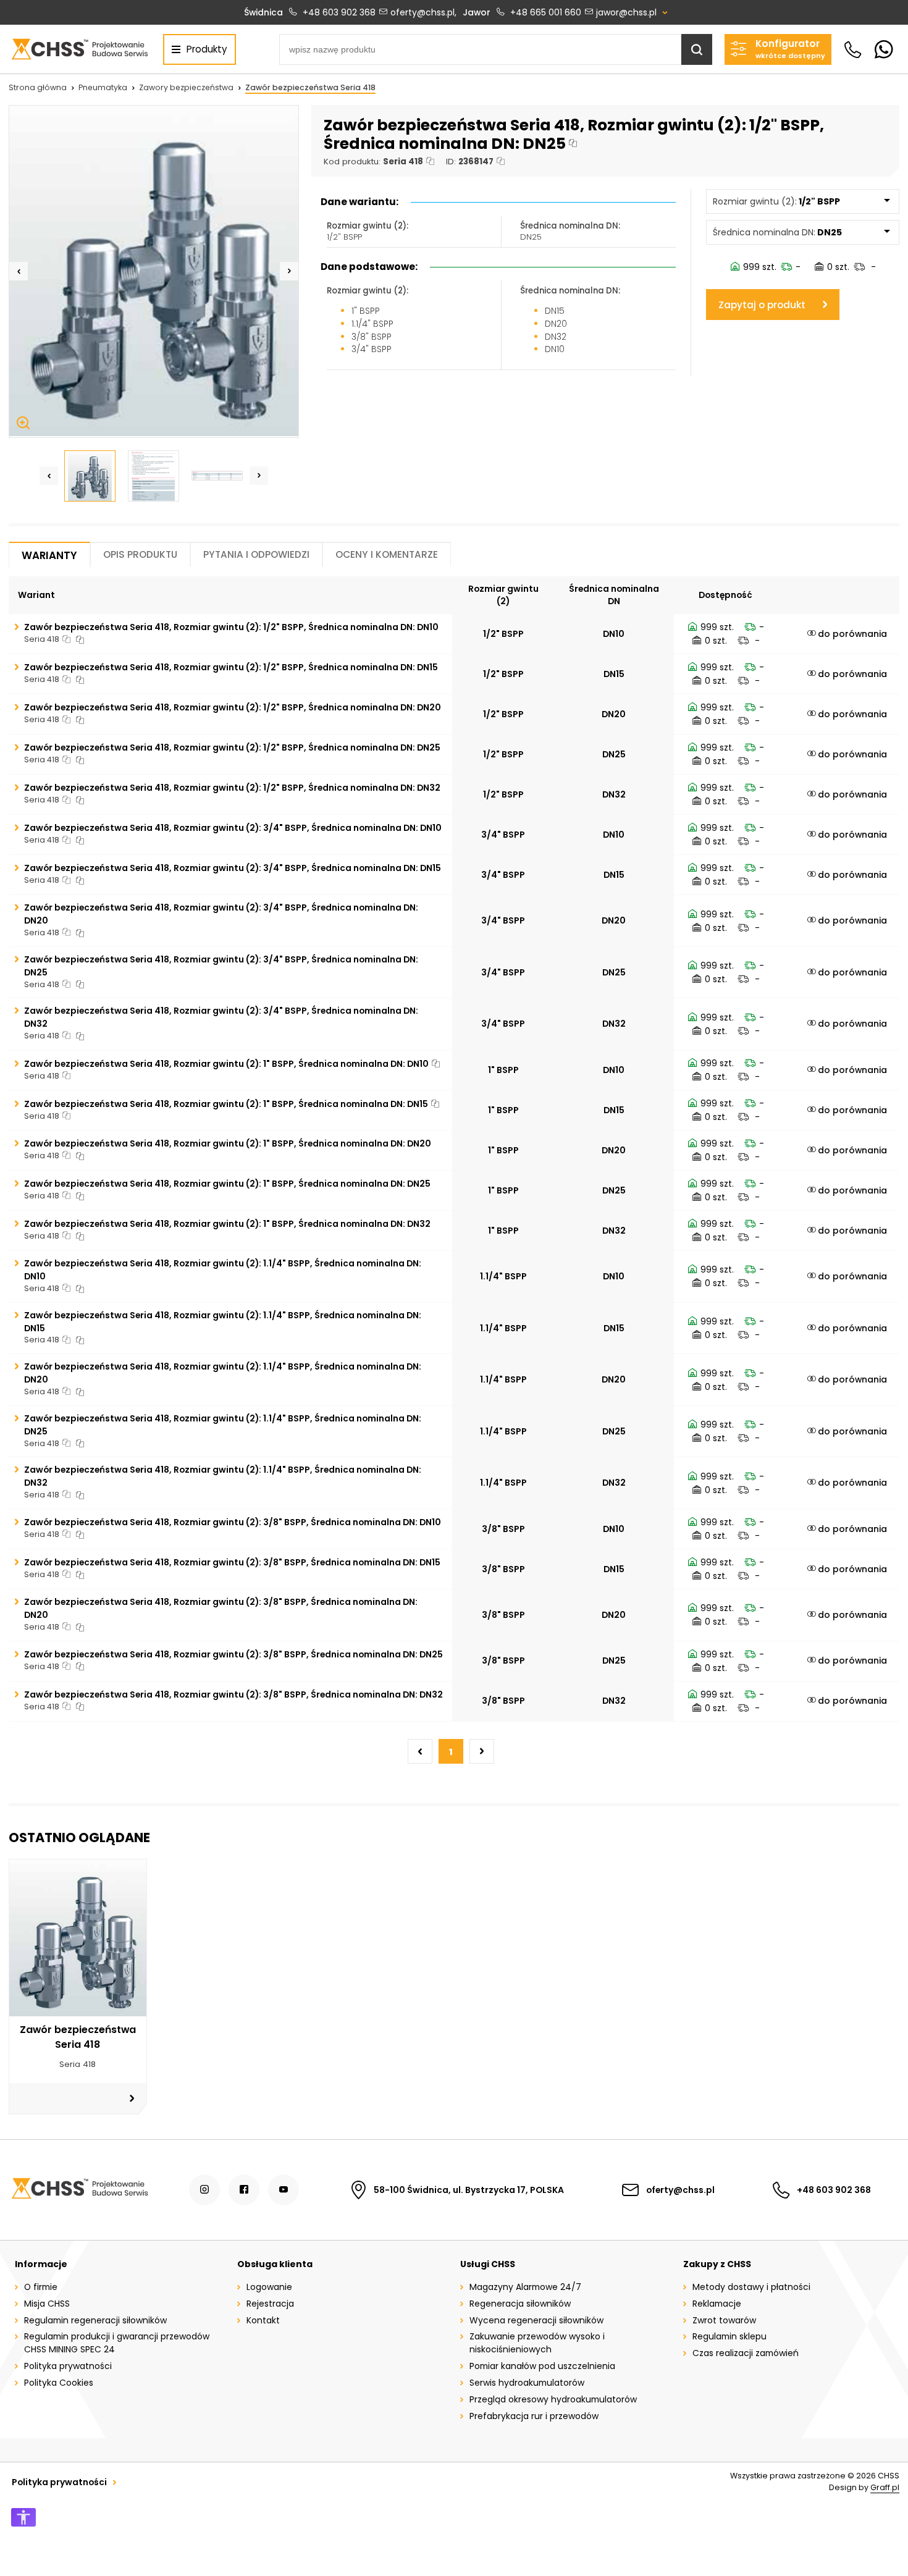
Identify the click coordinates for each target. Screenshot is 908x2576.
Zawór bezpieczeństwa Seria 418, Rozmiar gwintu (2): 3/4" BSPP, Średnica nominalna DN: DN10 (233, 828)
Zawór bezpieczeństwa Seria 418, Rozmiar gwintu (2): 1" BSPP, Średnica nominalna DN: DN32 (227, 1224)
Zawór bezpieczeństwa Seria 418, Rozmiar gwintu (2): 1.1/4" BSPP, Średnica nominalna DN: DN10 (223, 1270)
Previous (19, 271)
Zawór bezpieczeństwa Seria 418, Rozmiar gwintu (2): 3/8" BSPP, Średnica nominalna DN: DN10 (233, 1522)
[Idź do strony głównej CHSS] (79, 2190)
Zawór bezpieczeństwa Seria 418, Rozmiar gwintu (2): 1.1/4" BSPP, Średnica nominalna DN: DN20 (223, 1373)
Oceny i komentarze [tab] (387, 554)
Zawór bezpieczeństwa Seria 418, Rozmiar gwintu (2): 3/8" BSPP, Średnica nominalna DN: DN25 (233, 1654)
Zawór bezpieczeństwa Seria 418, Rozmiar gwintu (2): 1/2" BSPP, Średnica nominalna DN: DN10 (231, 627)
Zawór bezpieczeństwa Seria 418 (310, 87)
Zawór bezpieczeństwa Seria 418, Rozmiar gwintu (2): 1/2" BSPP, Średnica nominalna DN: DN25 (232, 747)
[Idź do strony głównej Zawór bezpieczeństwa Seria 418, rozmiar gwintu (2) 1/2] (79, 49)
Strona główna (38, 87)
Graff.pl (885, 2487)
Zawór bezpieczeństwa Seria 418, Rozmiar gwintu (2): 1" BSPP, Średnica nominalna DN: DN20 (228, 1143)
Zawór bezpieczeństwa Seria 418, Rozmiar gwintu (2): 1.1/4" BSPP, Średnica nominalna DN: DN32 (223, 1476)
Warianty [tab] (49, 555)
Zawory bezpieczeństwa (186, 87)
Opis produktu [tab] (140, 554)
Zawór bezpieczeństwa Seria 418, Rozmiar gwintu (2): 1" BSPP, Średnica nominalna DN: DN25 (227, 1184)
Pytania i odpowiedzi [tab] (256, 554)
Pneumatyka (103, 87)
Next (289, 271)
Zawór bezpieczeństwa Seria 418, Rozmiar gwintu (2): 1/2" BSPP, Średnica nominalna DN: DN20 (233, 707)
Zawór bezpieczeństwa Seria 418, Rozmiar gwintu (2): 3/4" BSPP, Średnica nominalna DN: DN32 (221, 1017)
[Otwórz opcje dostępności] (23, 2517)
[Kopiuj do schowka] (573, 144)
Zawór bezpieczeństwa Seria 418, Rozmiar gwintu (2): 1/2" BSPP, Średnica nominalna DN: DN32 (232, 788)
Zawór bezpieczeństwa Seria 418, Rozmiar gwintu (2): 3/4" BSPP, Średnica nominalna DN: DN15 (233, 868)
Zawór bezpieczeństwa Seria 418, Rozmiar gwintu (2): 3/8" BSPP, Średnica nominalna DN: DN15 (232, 1562)
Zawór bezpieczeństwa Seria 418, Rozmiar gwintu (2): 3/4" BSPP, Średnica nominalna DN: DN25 (221, 966)
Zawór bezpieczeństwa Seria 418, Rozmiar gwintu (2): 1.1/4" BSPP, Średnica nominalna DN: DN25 (223, 1425)
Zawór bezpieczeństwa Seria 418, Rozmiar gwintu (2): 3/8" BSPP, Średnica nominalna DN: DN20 (221, 1608)
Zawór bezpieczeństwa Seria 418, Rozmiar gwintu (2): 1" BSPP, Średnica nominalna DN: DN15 (226, 1104)
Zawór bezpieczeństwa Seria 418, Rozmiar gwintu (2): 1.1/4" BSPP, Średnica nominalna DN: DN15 (223, 1322)
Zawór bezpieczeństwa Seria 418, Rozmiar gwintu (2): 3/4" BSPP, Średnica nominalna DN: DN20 (221, 914)
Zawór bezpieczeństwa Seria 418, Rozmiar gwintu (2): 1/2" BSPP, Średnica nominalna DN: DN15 (231, 667)
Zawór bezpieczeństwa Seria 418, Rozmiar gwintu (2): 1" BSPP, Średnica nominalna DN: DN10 (226, 1064)
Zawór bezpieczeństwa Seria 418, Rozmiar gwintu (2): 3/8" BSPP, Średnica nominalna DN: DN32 (233, 1694)
